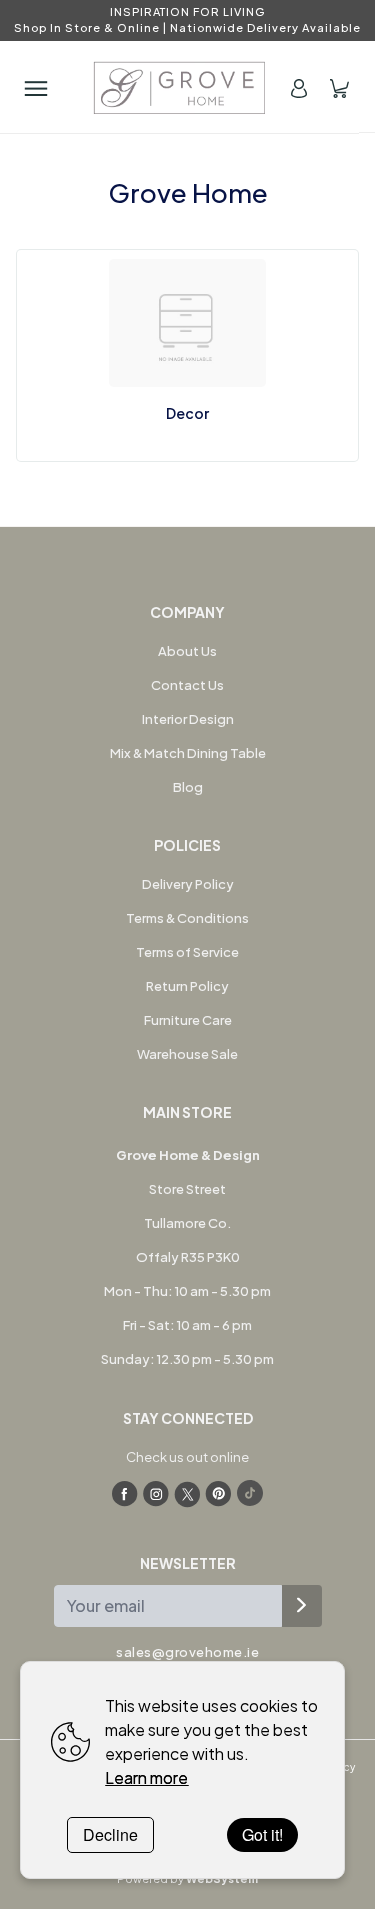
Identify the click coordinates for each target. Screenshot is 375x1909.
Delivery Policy (188, 884)
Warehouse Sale (187, 1054)
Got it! (262, 1834)
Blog (188, 787)
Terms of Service (187, 952)
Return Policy (187, 986)
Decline (110, 1834)
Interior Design (188, 719)
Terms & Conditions (187, 918)
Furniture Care (188, 1020)
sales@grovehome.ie (187, 1652)
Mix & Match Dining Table (188, 753)
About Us (187, 651)
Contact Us (187, 685)
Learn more (146, 1777)
